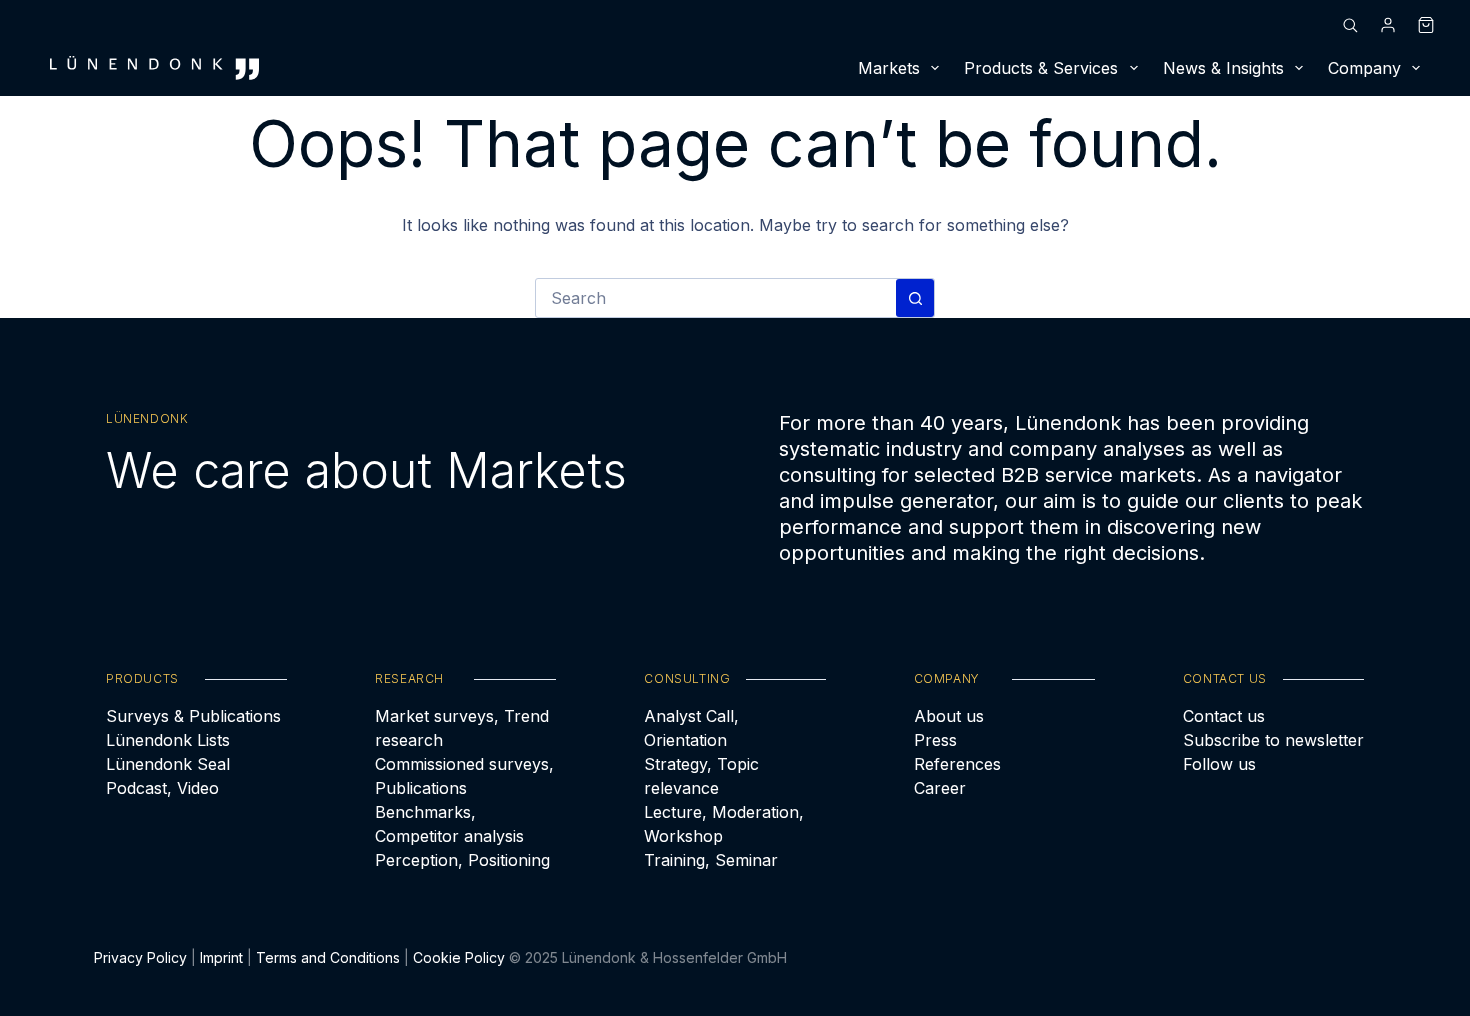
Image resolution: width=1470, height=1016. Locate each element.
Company (1364, 68)
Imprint (221, 957)
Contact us (1224, 716)
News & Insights (1223, 68)
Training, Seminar (711, 860)
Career (940, 788)
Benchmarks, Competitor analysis (449, 824)
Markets (889, 68)
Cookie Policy (459, 957)
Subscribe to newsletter (1273, 740)
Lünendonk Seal (168, 764)
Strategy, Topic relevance (701, 776)
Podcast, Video (162, 788)
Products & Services (1041, 68)
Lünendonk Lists (168, 740)
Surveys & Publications (193, 716)
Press (935, 740)
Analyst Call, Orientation (691, 728)
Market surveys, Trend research (462, 728)
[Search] (1350, 25)
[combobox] (716, 298)
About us (949, 716)
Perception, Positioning (462, 860)
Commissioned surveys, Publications (464, 776)
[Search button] (915, 298)
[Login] (1388, 25)
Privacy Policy (140, 957)
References (957, 764)
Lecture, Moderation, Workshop (724, 824)
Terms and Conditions (328, 957)
